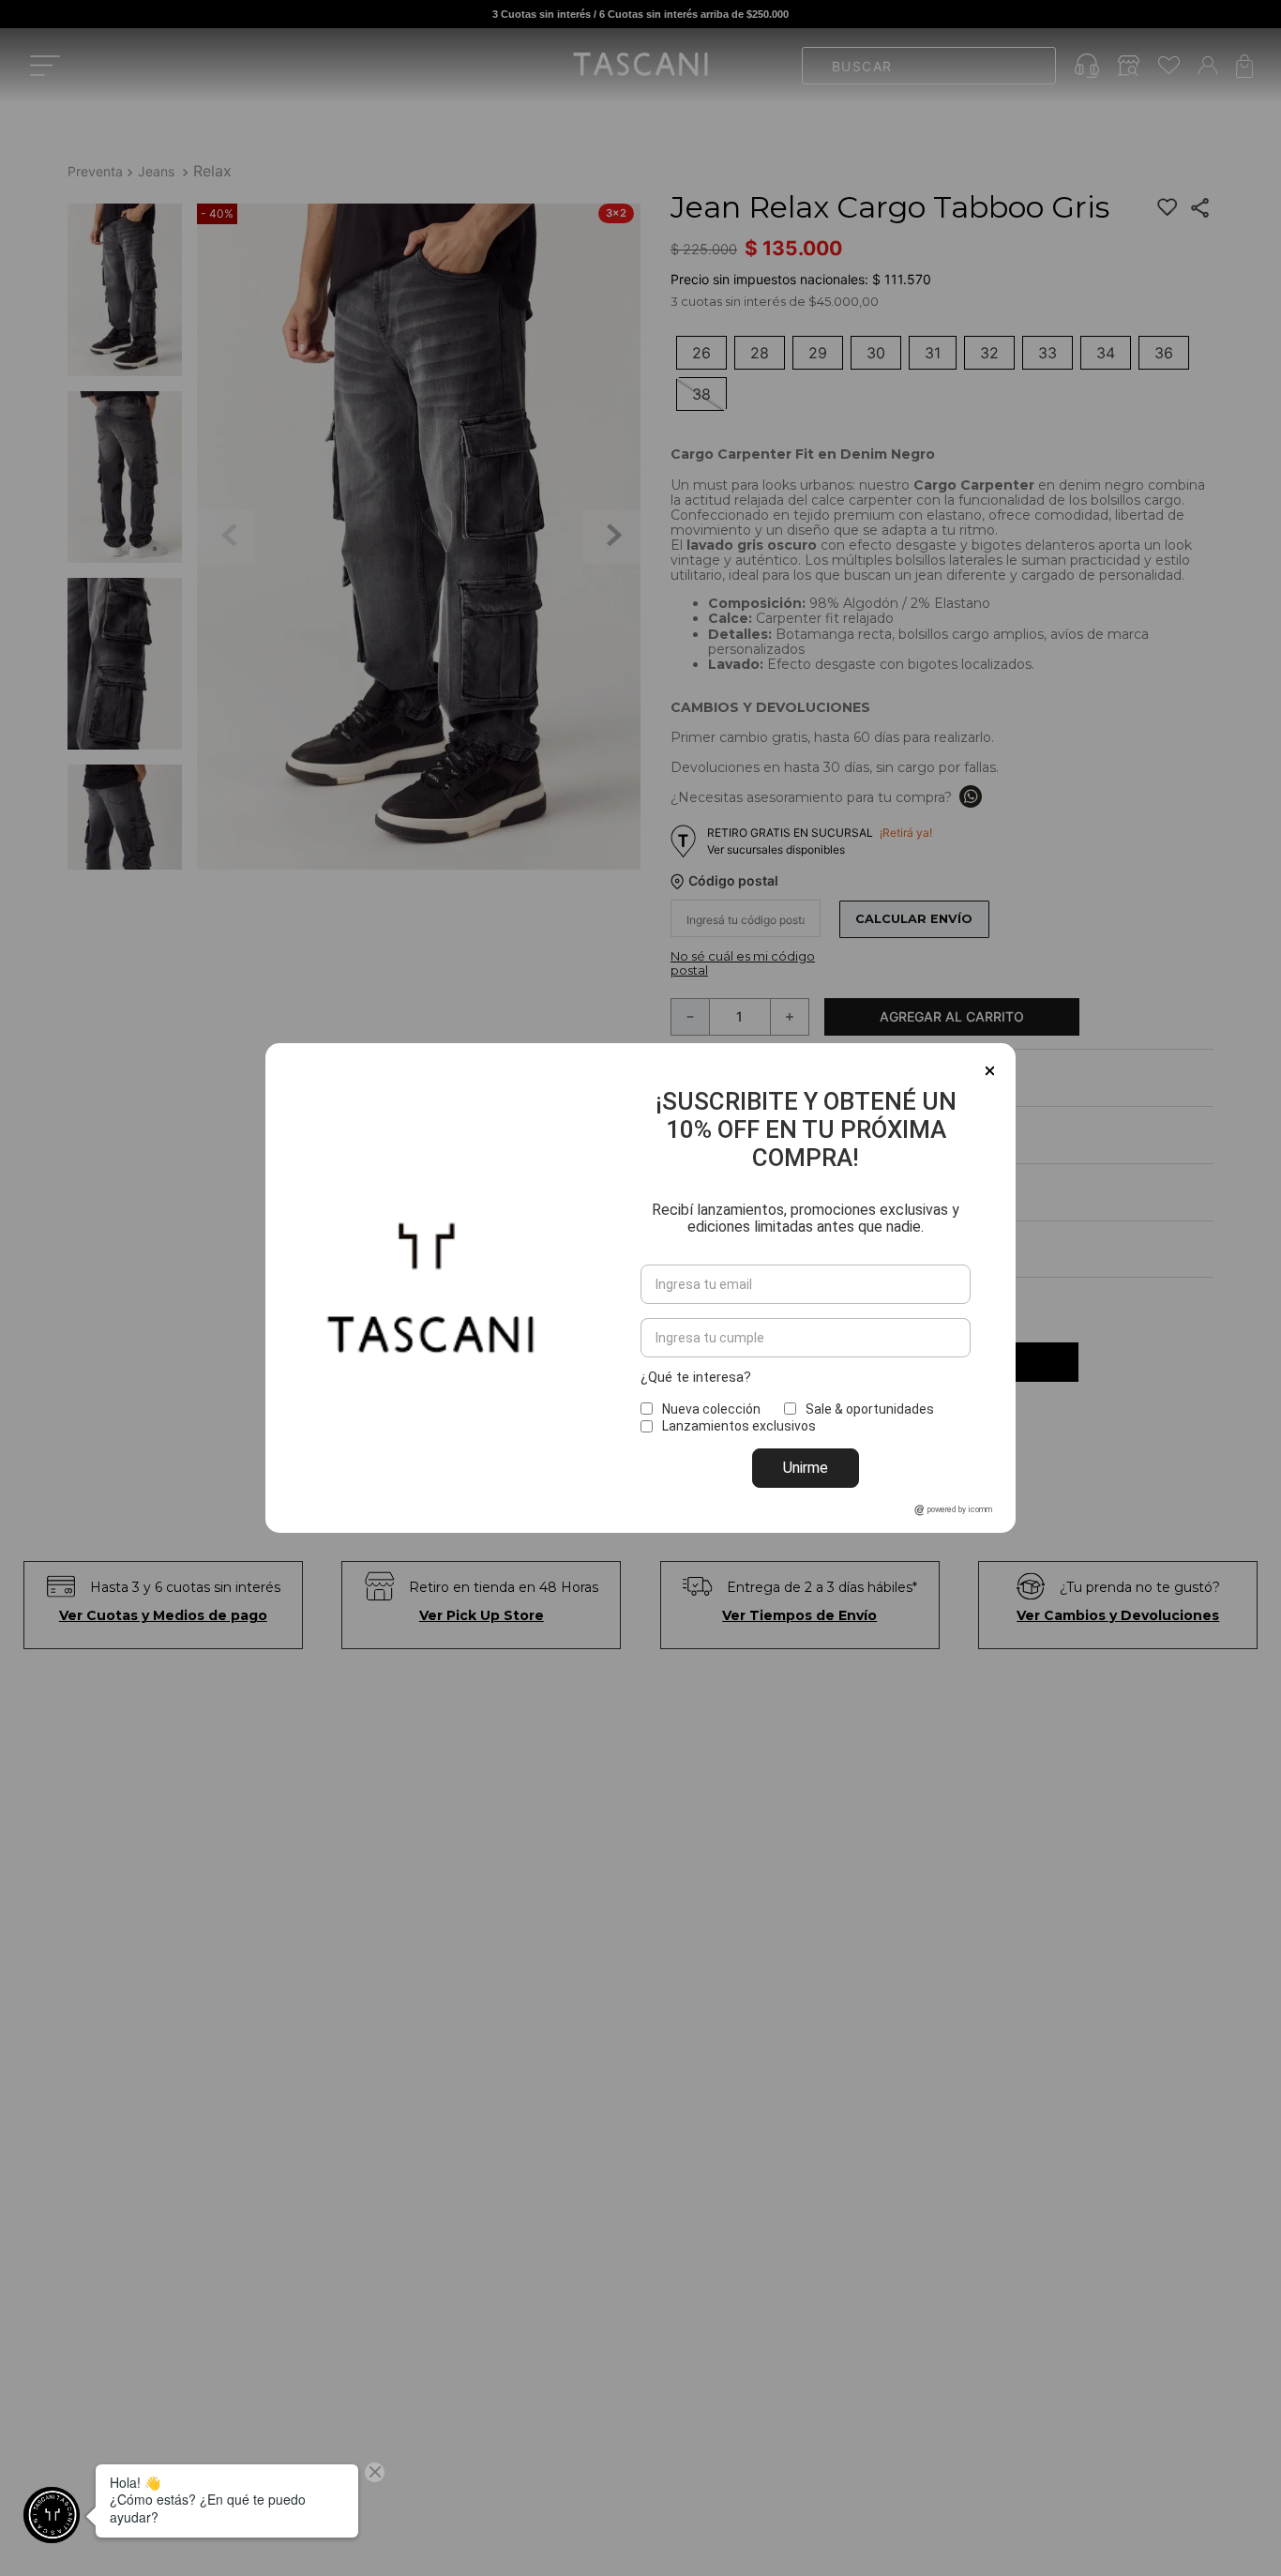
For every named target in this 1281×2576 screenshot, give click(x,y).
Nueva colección (711, 1409)
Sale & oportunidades (870, 1409)
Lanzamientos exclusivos (739, 1426)
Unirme (806, 1468)
